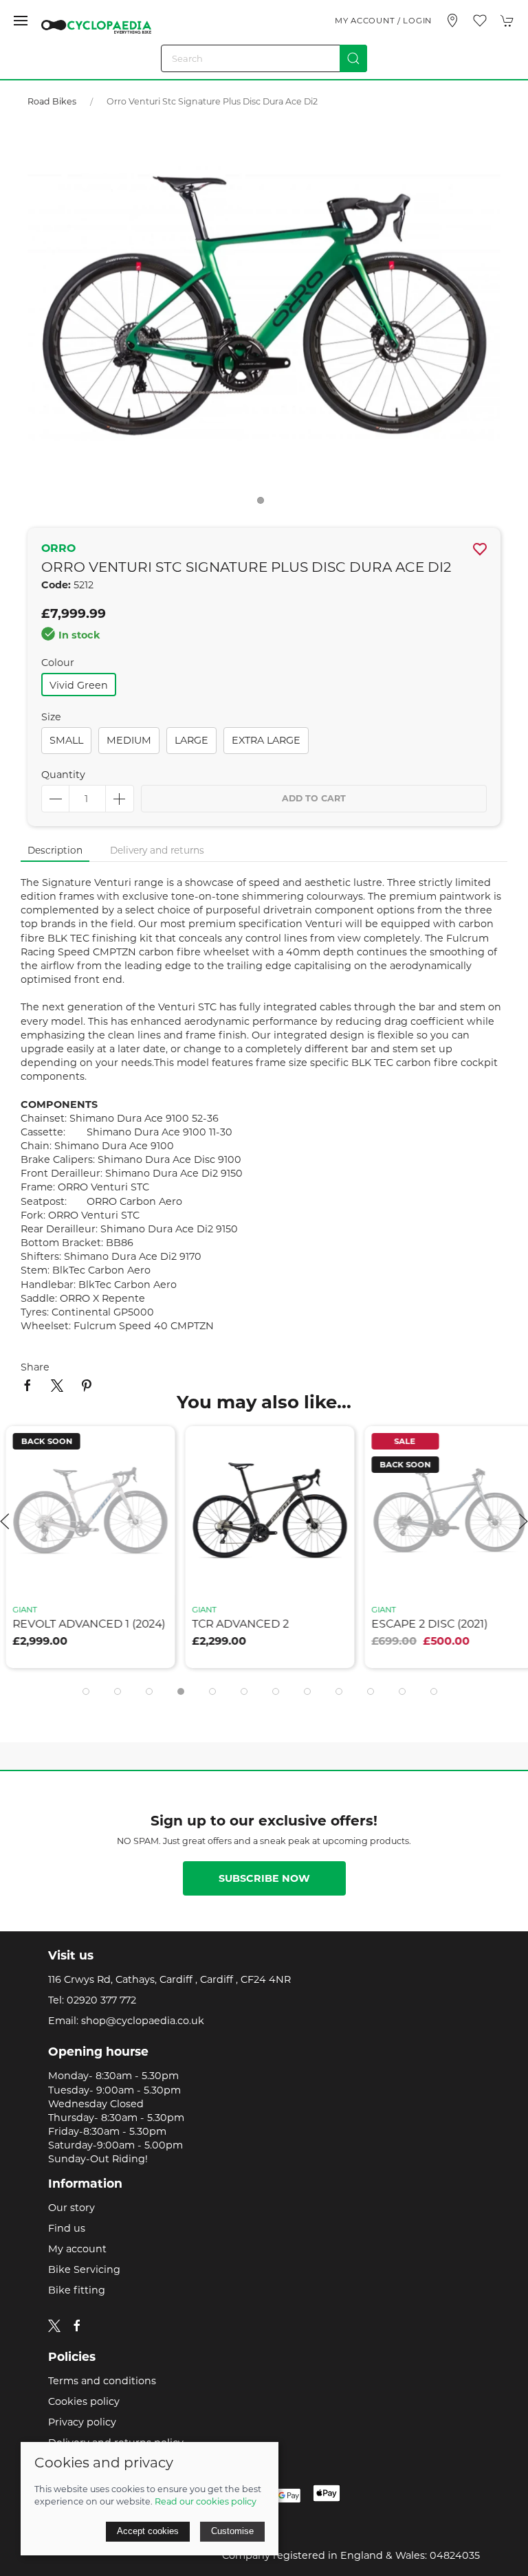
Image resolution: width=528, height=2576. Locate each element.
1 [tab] (264, 504)
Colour (58, 663)
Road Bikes (52, 101)
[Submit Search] (353, 58)
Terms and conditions (102, 2381)
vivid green (79, 685)
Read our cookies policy (206, 2501)
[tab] (86, 1691)
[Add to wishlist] (150, 1445)
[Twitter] (54, 2324)
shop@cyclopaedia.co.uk (143, 2021)
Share (35, 1367)
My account (77, 2249)
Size (51, 717)
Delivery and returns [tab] (157, 850)
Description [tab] (55, 850)
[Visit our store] (452, 21)
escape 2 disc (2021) (424, 1624)
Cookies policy (84, 2401)
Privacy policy (82, 2422)
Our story (71, 2208)
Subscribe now (264, 1878)
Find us (67, 2228)
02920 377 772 (101, 2000)
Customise (232, 2531)
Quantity (63, 775)
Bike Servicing (84, 2269)
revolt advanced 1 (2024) (83, 1624)
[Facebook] (77, 2326)
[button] (21, 21)
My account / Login (383, 21)
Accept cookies (148, 2531)
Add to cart (314, 798)
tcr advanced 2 (235, 1624)
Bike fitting (77, 2290)
